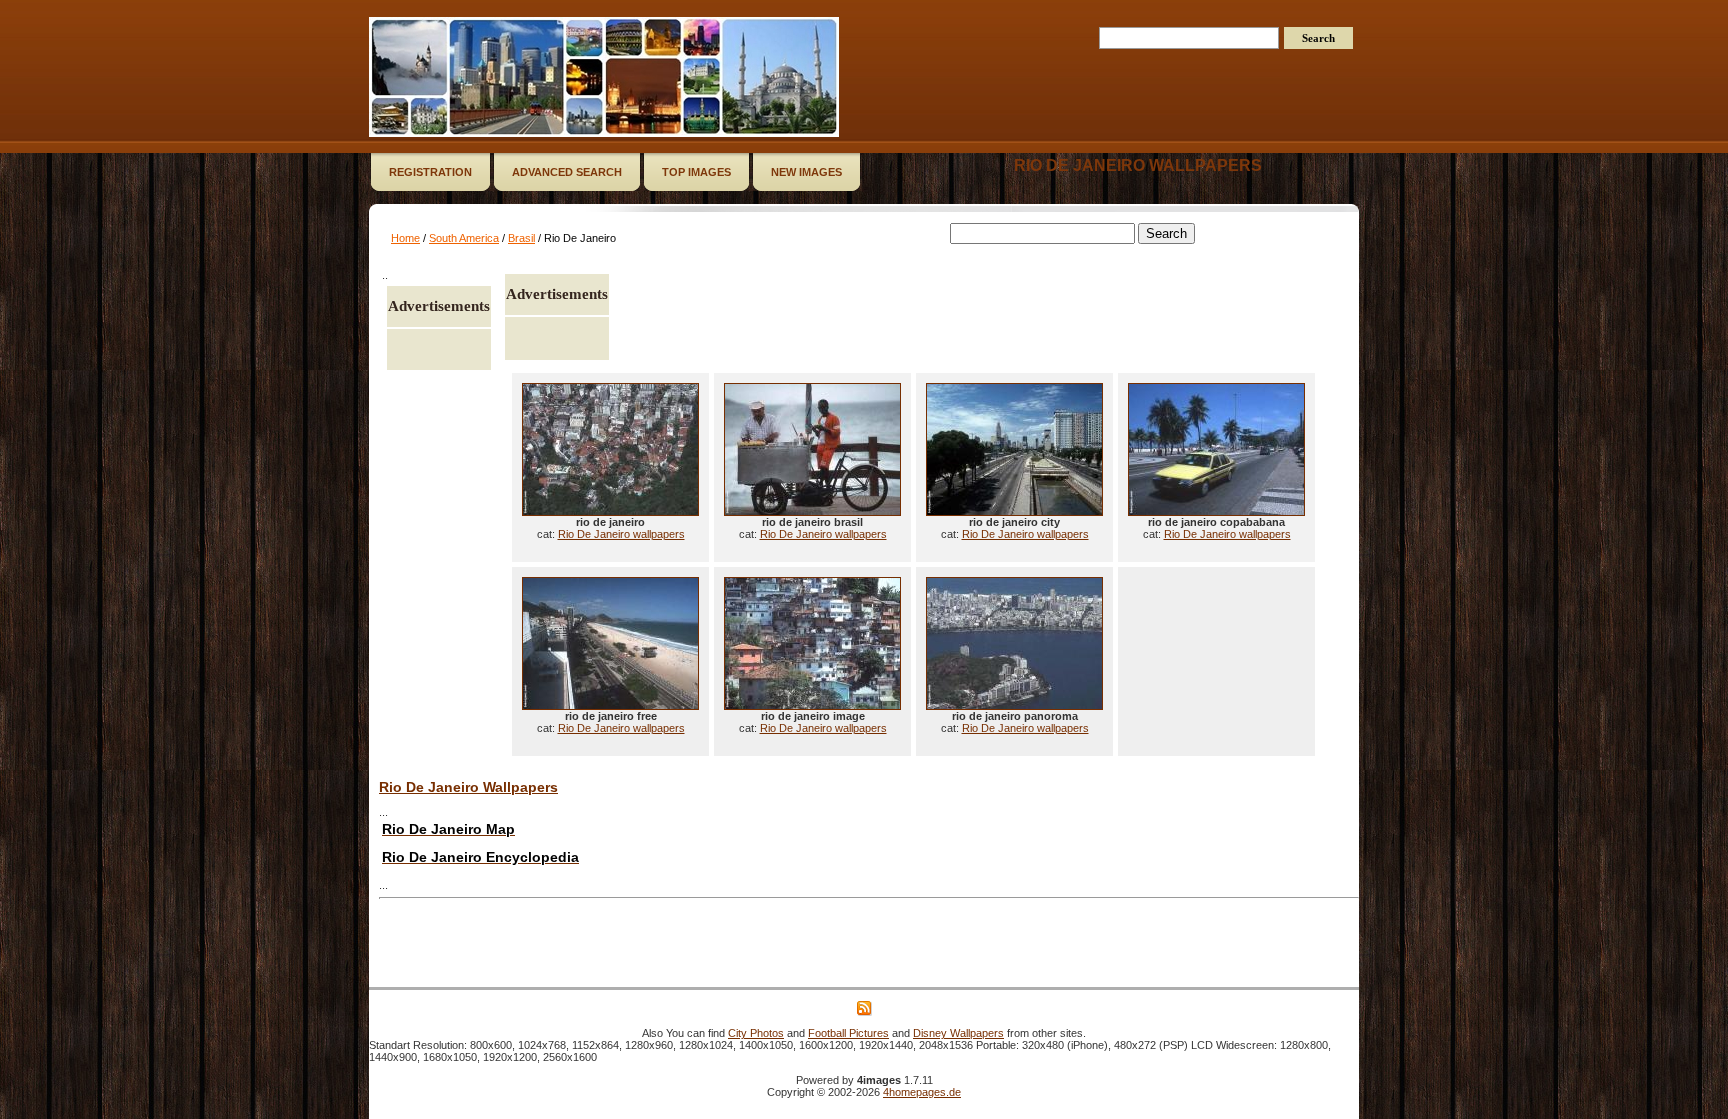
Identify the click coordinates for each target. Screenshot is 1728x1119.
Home (405, 238)
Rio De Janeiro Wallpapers (468, 787)
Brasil (521, 238)
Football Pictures (848, 1033)
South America (464, 238)
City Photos (756, 1033)
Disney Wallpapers (958, 1033)
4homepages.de (922, 1092)
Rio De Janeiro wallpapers (1138, 165)
